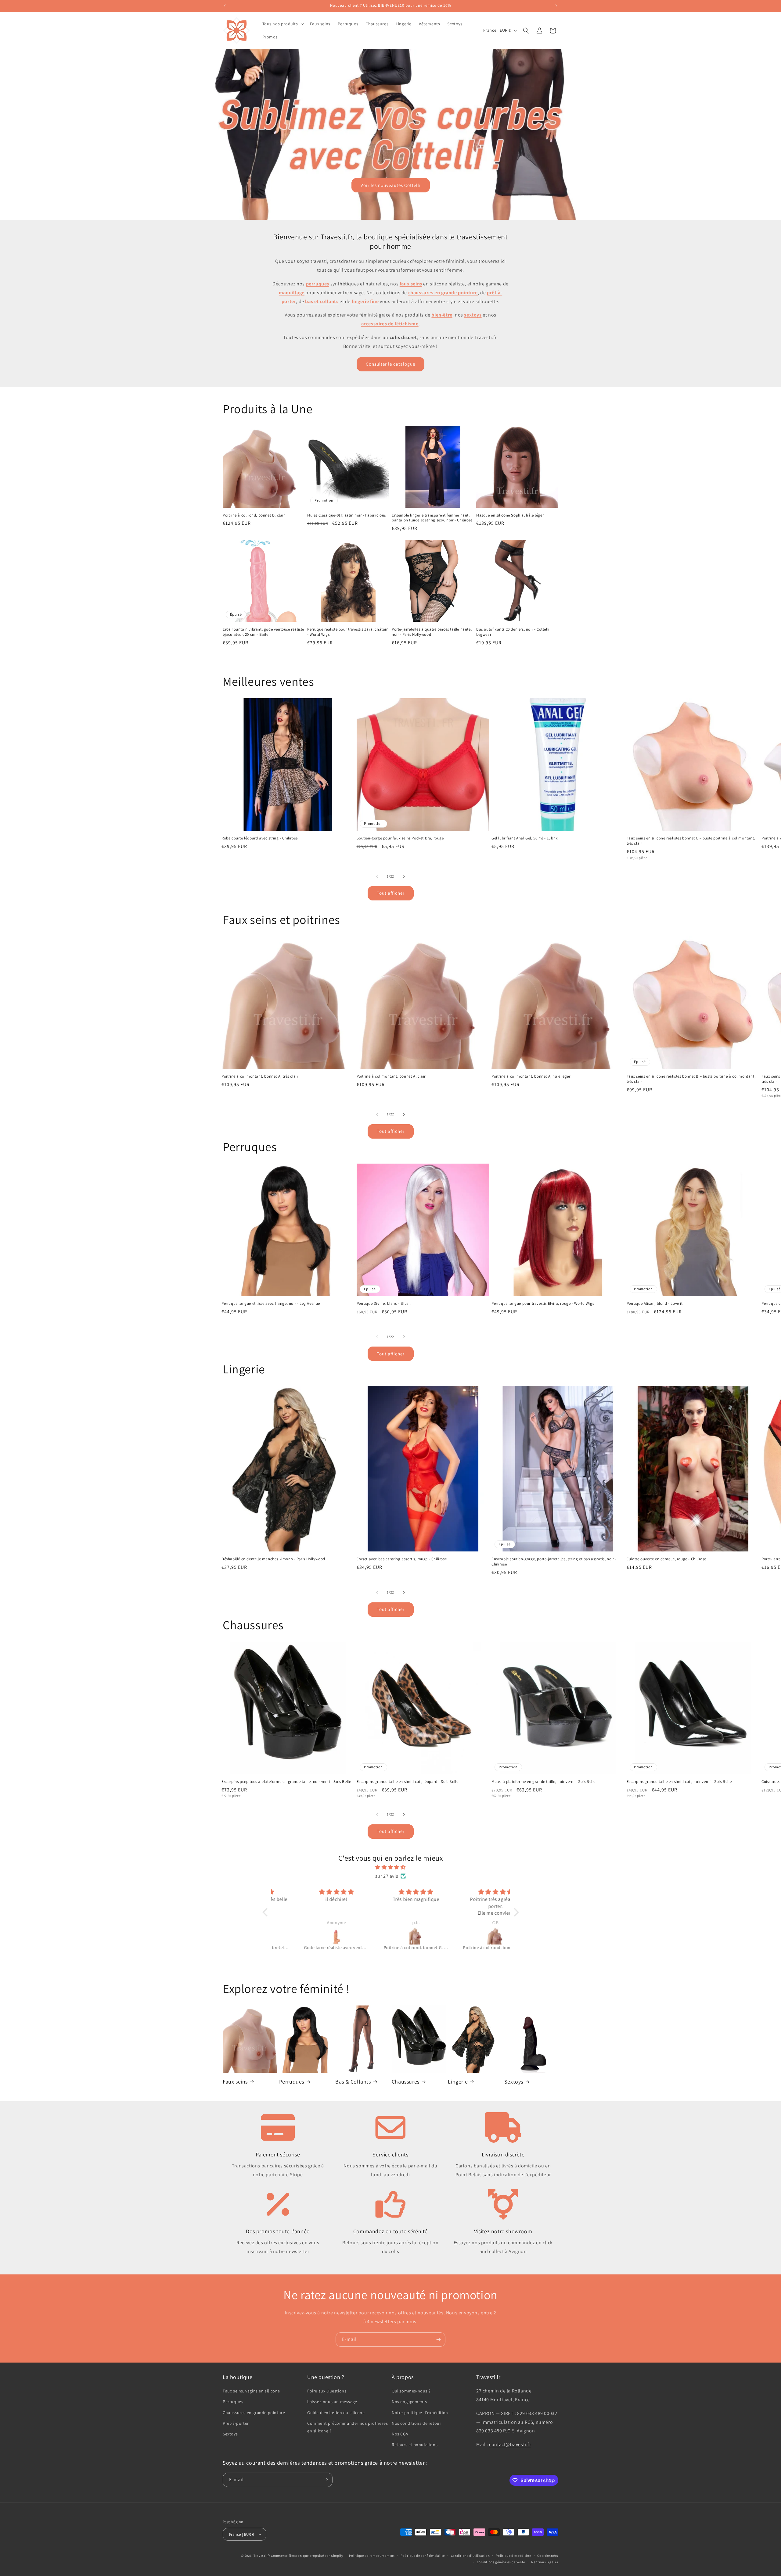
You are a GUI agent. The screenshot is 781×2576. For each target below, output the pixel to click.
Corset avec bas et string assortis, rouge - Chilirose (402, 1559)
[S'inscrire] (438, 2340)
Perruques (292, 2082)
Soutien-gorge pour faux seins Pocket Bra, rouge (400, 838)
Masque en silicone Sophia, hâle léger (510, 515)
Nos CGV (400, 2434)
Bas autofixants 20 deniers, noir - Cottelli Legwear (513, 632)
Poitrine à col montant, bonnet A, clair (391, 1076)
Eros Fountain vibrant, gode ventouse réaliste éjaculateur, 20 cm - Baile (263, 632)
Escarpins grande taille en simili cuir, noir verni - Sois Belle (679, 1782)
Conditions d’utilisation (470, 2556)
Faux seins (235, 2082)
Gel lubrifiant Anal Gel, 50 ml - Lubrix (525, 838)
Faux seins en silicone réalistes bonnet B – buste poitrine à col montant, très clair (691, 1079)
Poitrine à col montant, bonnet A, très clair (260, 1076)
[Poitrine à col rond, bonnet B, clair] (391, 1936)
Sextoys (514, 2082)
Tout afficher (391, 893)
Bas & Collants (353, 2082)
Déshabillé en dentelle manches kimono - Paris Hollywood (273, 1559)
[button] (283, 24)
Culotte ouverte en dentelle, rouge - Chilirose (667, 1559)
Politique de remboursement (372, 2556)
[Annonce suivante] (556, 6)
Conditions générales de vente (501, 2562)
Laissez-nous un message (332, 2402)
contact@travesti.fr (510, 2444)
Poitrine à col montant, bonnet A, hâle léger (531, 1076)
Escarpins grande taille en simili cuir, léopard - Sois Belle (408, 1782)
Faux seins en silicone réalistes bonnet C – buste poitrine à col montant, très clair (691, 841)
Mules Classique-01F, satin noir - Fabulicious (347, 515)
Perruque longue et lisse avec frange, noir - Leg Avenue (271, 1304)
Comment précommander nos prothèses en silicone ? (347, 2427)
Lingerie (458, 2082)
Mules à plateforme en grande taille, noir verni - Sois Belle (543, 1782)
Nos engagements (409, 2402)
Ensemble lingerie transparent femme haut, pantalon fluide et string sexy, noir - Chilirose (432, 518)
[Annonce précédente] (225, 6)
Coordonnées (548, 2556)
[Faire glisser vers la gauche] (377, 876)
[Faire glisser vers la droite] (404, 876)
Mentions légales (545, 2562)
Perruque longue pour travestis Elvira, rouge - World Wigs (543, 1304)
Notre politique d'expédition (420, 2413)
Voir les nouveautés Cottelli (391, 185)
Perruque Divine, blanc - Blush (384, 1304)
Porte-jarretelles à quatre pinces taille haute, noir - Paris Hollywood (432, 632)
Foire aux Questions (327, 2391)
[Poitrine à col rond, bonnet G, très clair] (312, 1936)
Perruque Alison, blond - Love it (655, 1304)
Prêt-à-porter (236, 2423)
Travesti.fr (262, 2556)
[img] (391, 1867)
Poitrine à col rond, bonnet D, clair (254, 515)
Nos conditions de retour (416, 2423)
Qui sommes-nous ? (411, 2391)
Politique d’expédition (513, 2556)
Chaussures (406, 2082)
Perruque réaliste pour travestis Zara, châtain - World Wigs (348, 632)
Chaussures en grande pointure (254, 2413)
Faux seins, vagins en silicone (251, 2391)
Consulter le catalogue (390, 364)
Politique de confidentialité (423, 2556)
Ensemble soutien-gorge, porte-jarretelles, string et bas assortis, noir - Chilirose (554, 1562)
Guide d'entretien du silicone (336, 2413)
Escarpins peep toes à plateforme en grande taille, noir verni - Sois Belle (286, 1782)
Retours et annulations (415, 2445)
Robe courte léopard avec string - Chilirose (260, 838)
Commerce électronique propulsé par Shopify (307, 2556)
